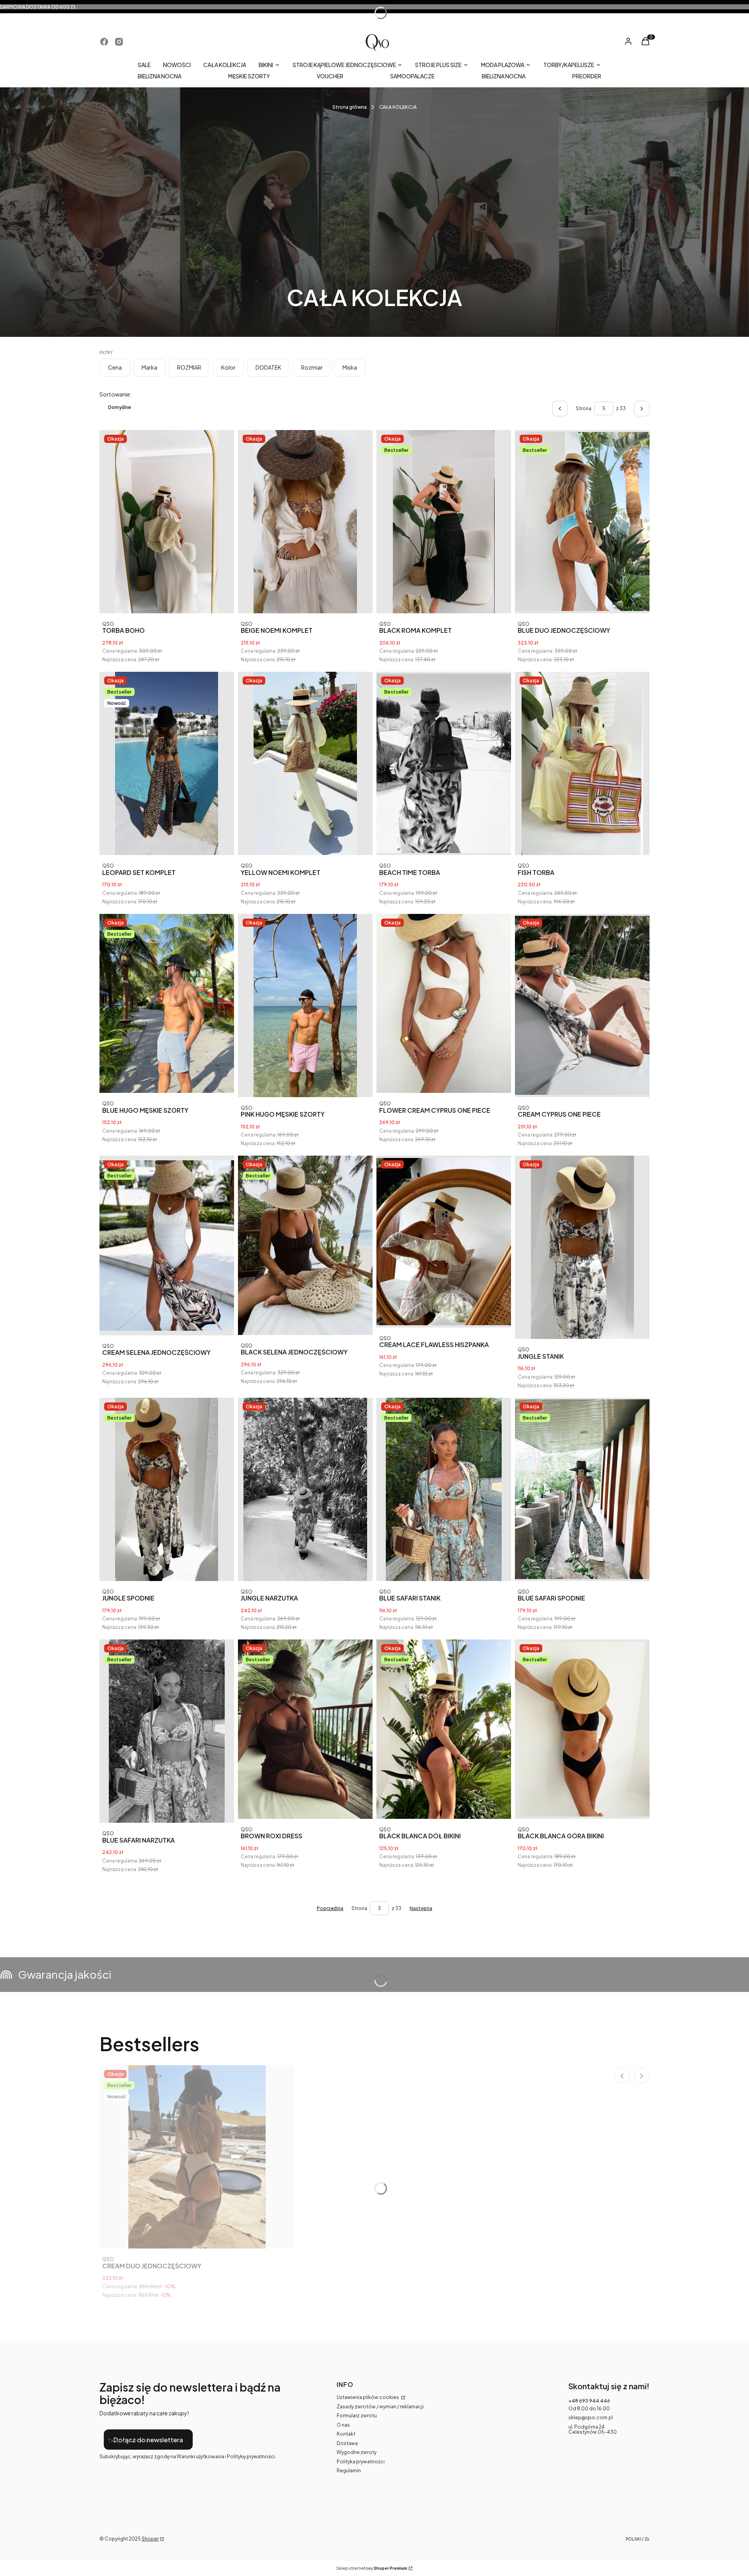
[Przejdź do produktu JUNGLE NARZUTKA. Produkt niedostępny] (305, 1489)
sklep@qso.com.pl (591, 2418)
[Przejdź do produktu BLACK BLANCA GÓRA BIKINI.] (582, 1729)
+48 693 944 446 (589, 2401)
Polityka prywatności (361, 2462)
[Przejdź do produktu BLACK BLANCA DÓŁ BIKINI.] (444, 1729)
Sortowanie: (115, 394)
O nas (343, 2425)
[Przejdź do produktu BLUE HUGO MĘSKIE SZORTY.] (167, 1004)
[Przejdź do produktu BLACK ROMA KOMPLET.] (444, 522)
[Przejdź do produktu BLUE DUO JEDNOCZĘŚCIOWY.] (582, 522)
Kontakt (346, 2434)
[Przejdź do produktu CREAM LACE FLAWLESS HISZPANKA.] (444, 1242)
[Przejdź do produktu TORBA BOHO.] (167, 522)
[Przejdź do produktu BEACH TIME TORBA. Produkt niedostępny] (444, 763)
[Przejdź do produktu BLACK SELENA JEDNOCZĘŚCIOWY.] (305, 1245)
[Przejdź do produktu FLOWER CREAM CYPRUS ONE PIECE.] (444, 1004)
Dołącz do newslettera (148, 2440)
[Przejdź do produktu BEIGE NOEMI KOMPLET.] (305, 522)
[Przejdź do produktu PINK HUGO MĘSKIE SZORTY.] (305, 1006)
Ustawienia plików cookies (368, 2397)
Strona (584, 408)
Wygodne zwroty (357, 2452)
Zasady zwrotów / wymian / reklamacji (380, 2407)
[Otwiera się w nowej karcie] (104, 42)
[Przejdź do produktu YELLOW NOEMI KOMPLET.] (305, 763)
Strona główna (350, 107)
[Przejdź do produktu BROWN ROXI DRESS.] (305, 1729)
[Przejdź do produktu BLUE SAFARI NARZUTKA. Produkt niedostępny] (167, 1731)
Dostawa (347, 2443)
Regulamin (349, 2471)
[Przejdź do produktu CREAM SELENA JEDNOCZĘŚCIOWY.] (167, 1246)
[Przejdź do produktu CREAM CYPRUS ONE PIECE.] (582, 1006)
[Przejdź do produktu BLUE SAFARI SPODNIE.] (582, 1489)
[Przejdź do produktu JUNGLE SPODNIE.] (167, 1489)
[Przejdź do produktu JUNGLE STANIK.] (582, 1247)
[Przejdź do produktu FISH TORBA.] (582, 763)
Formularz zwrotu (357, 2416)
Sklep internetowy (372, 2568)
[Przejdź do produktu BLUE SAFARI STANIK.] (444, 1489)
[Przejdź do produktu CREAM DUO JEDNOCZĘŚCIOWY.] (197, 2157)
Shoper (150, 2539)
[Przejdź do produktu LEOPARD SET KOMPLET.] (167, 763)
